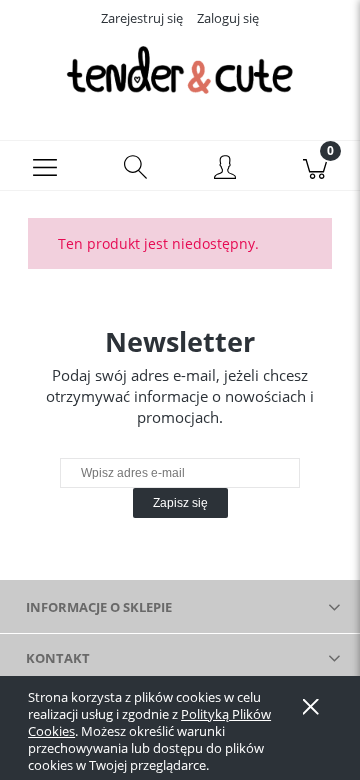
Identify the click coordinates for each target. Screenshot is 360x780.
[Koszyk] (315, 166)
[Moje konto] (225, 169)
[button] (45, 166)
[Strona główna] (180, 70)
